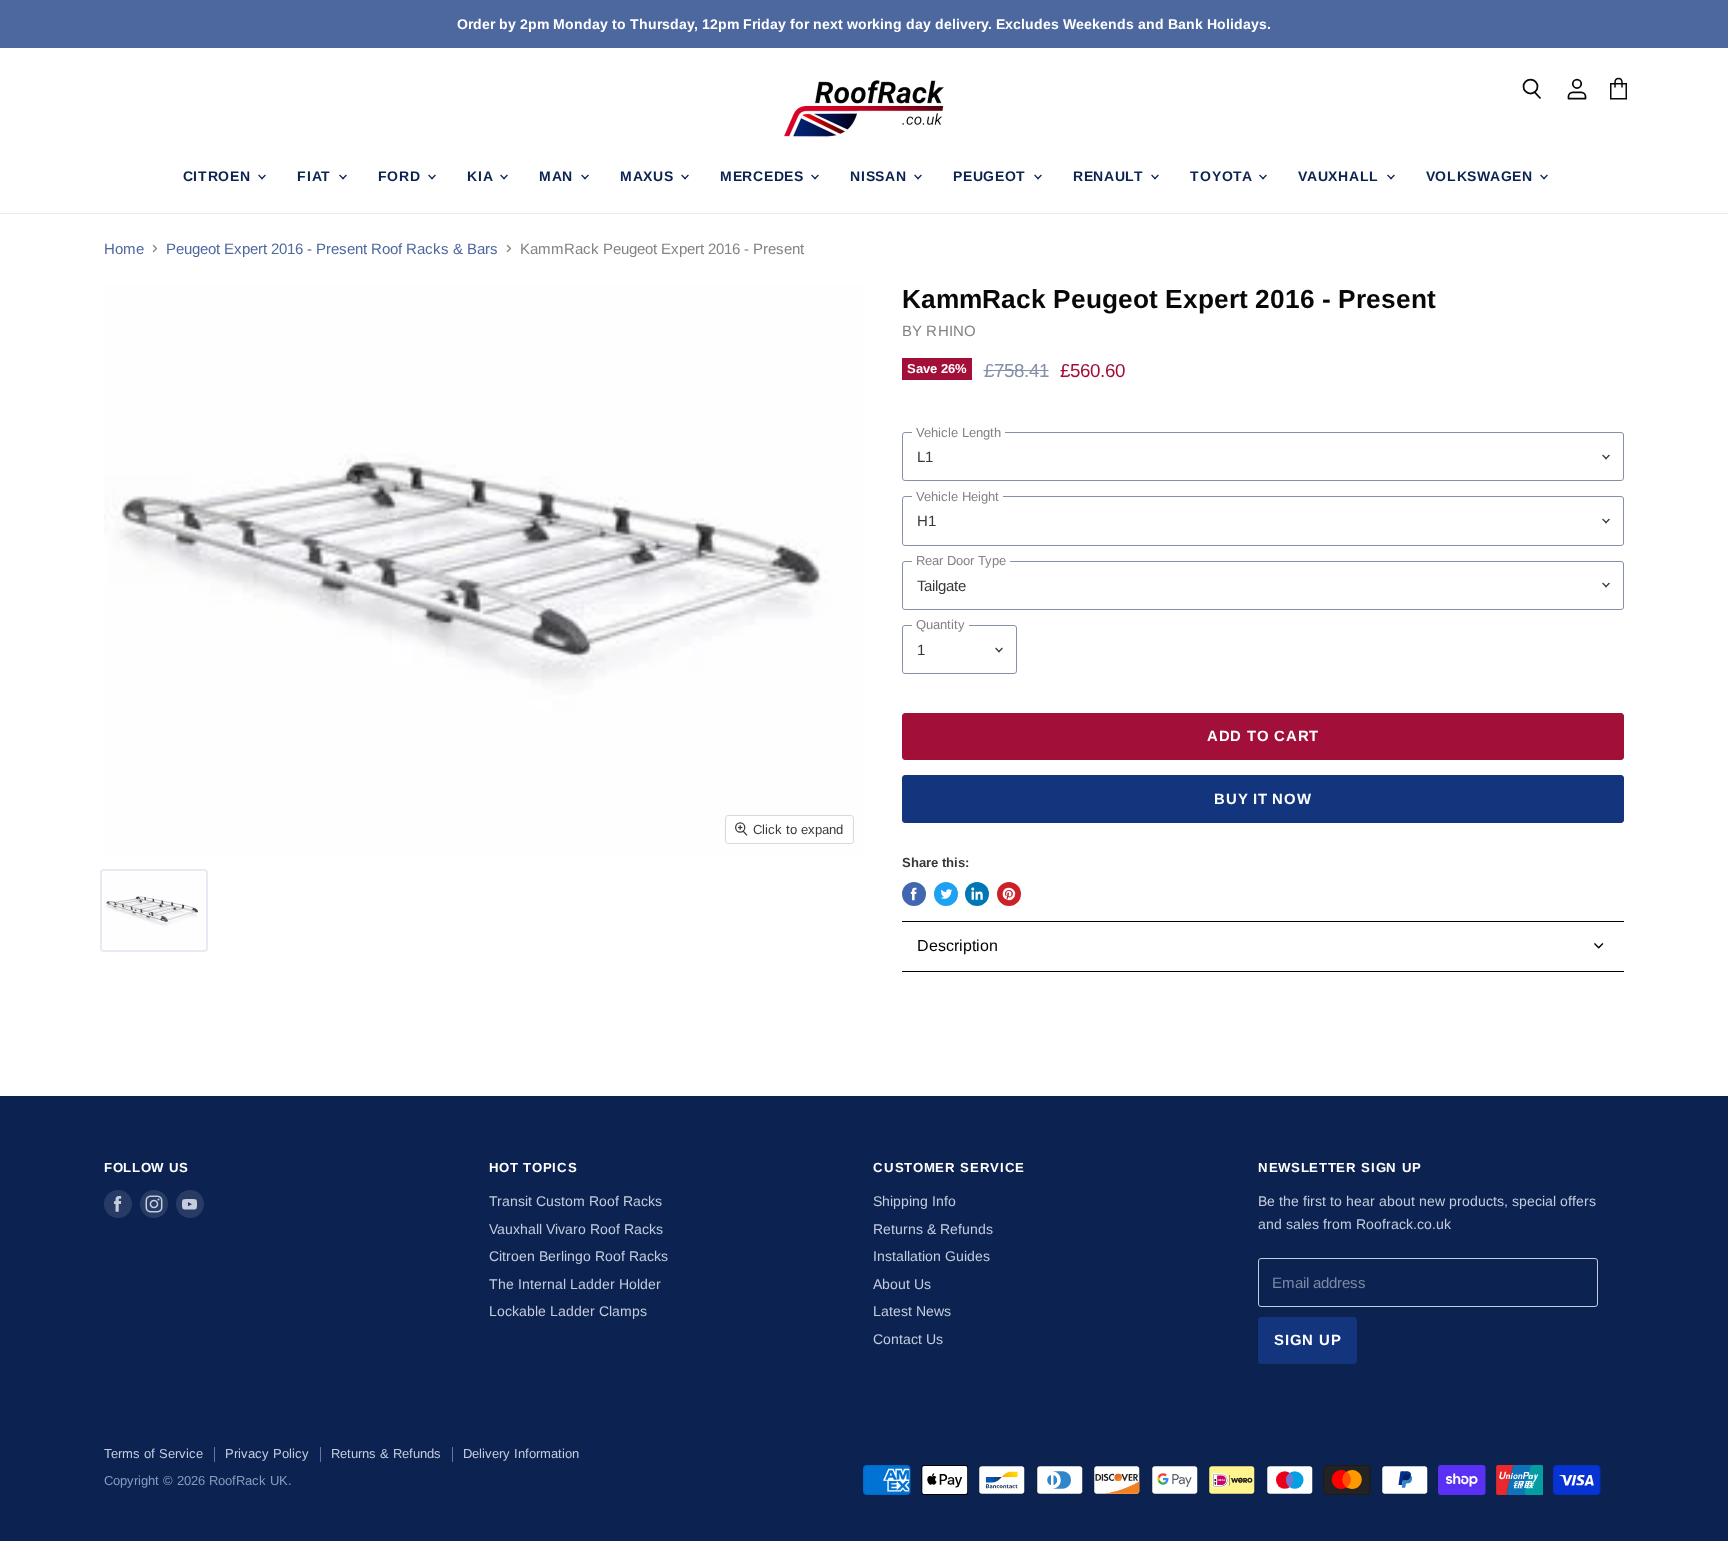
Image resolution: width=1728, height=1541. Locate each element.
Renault (1111, 176)
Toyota (1223, 176)
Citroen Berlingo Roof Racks (578, 1256)
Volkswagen (1482, 176)
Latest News (912, 1311)
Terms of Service (153, 1453)
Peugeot (992, 176)
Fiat (316, 176)
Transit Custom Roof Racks (575, 1201)
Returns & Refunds (933, 1229)
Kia (482, 176)
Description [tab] (957, 945)
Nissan (880, 176)
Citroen (219, 176)
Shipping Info (914, 1201)
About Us (902, 1284)
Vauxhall (1340, 176)
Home (124, 248)
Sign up (1307, 1340)
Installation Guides (931, 1256)
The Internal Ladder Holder (575, 1284)
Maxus (649, 176)
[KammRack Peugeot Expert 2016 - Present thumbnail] (154, 910)
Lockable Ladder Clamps (568, 1311)
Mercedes (764, 176)
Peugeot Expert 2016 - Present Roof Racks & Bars (332, 248)
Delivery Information (521, 1453)
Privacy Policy (267, 1453)
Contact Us (908, 1339)
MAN (558, 176)
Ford (402, 176)
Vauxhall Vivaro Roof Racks (576, 1229)
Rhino (951, 330)
